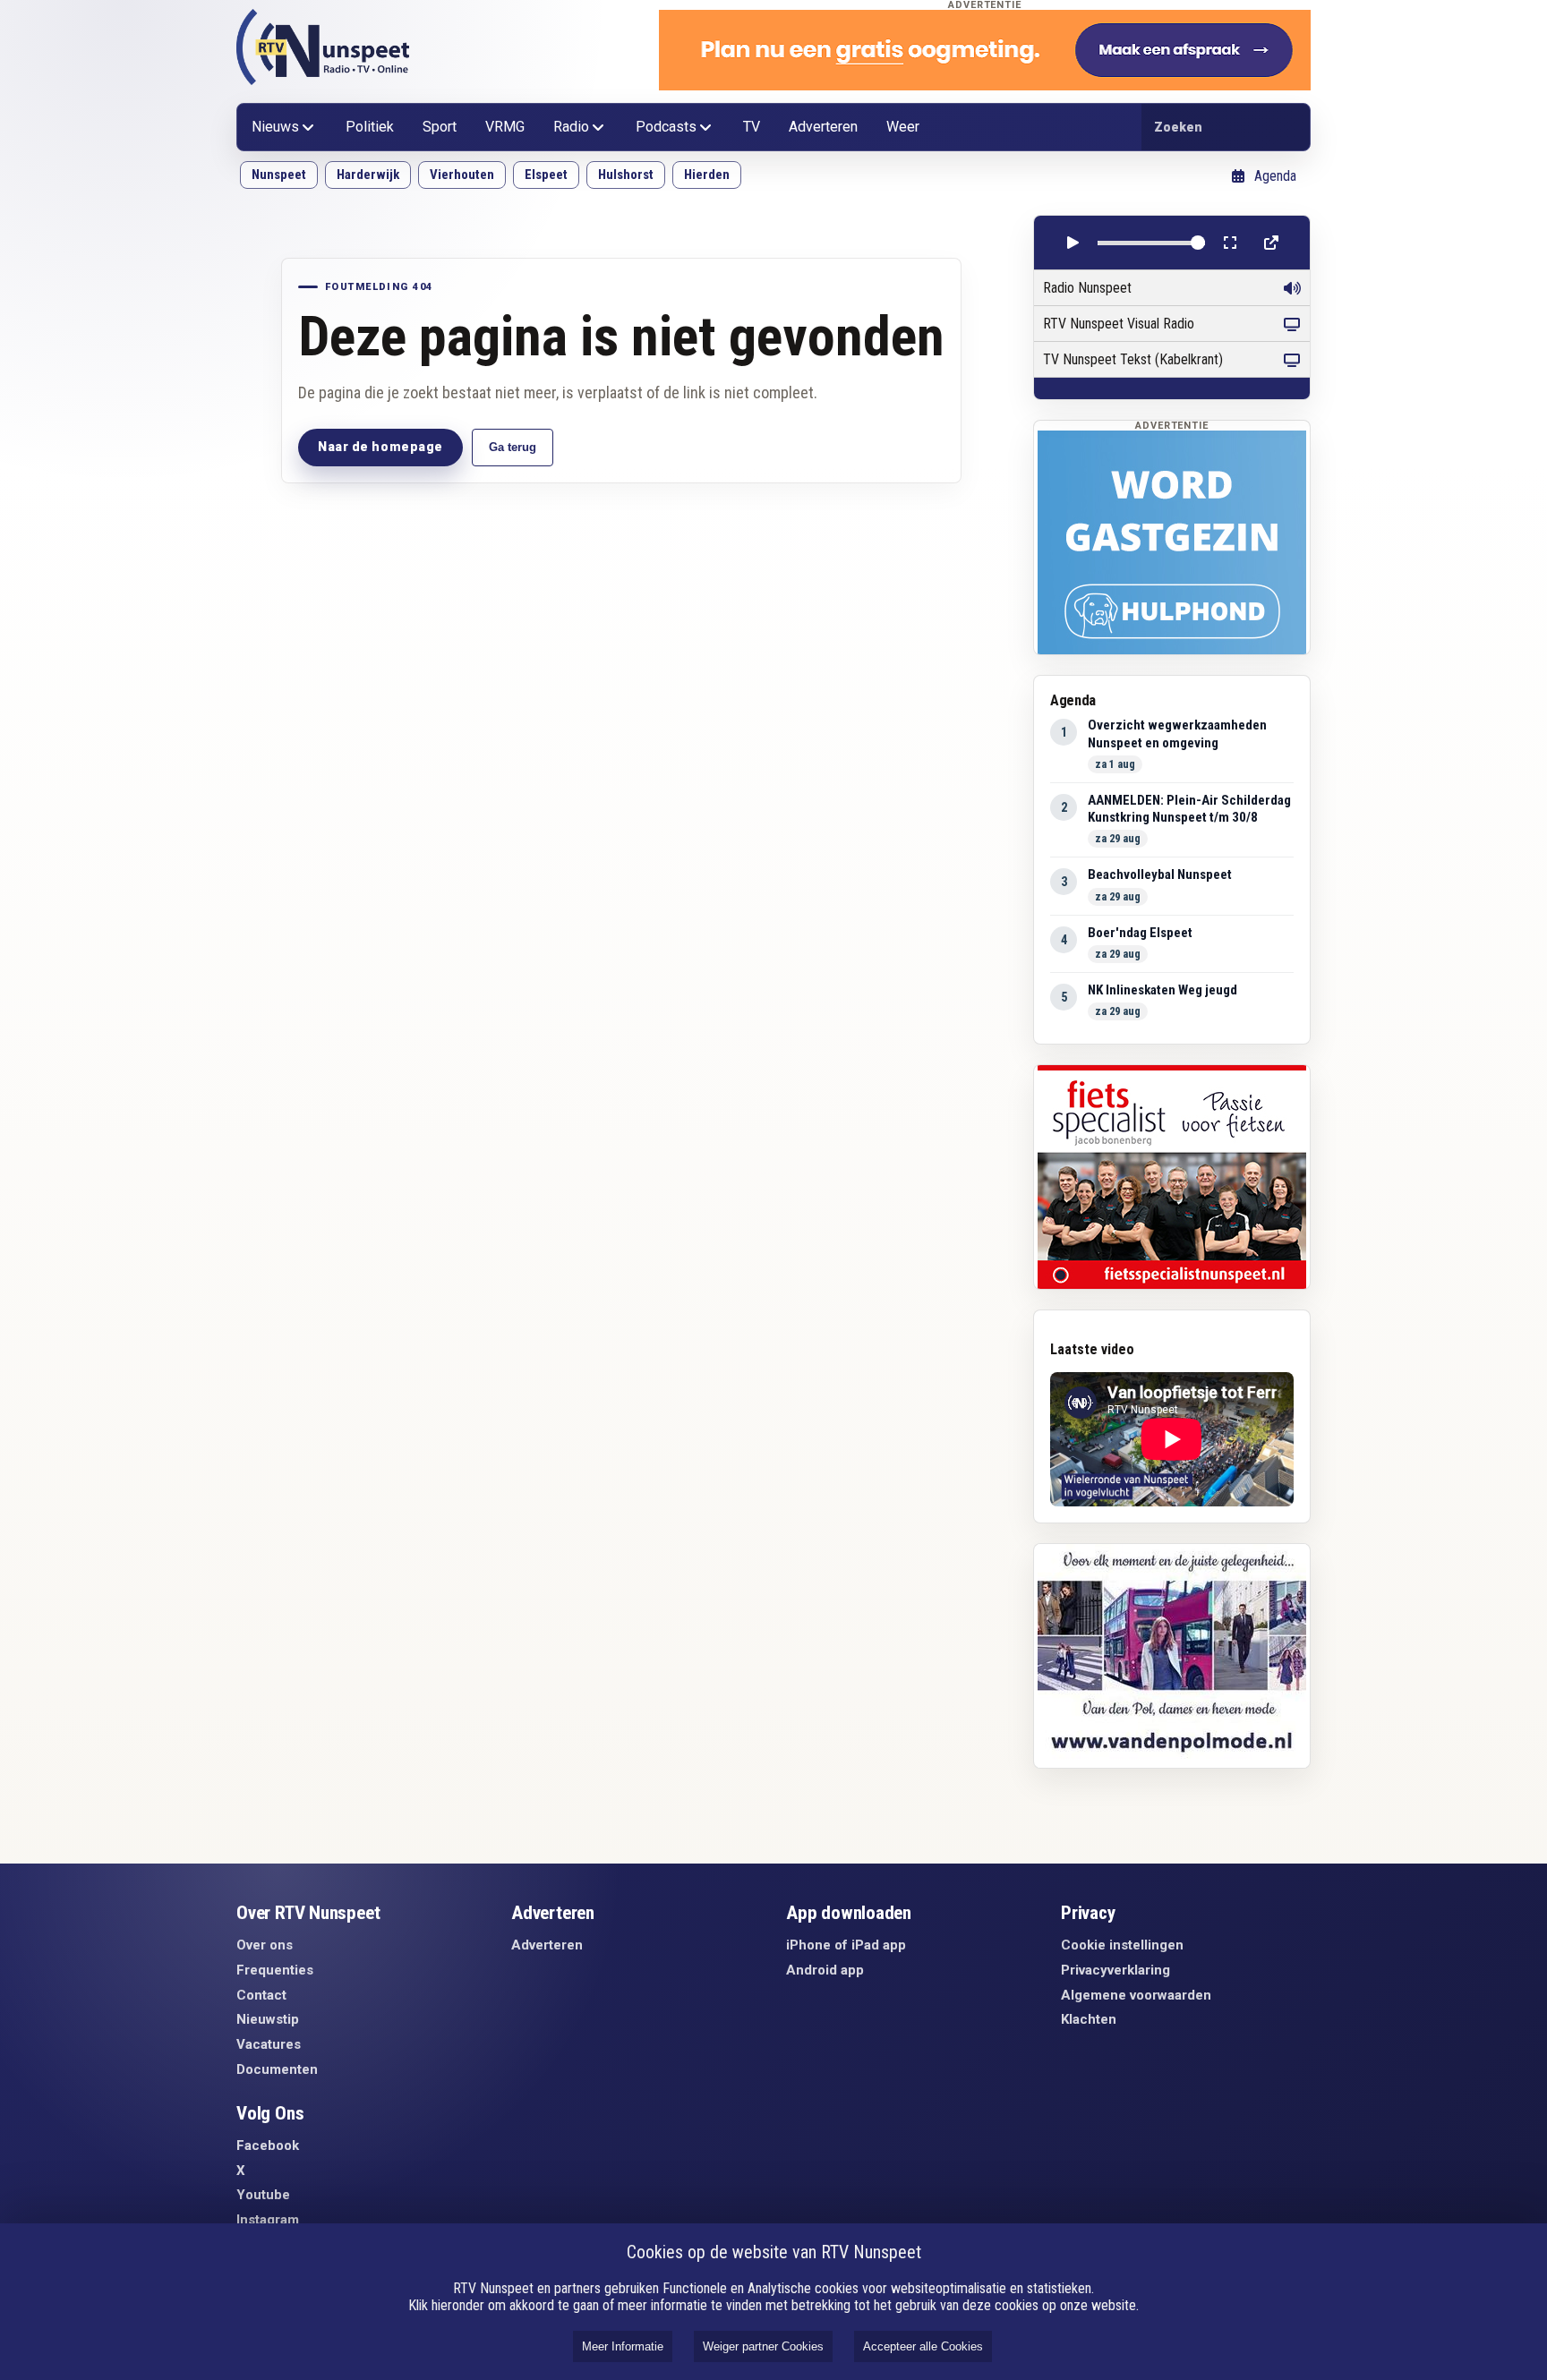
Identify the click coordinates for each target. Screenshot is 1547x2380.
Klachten (1089, 2019)
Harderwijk (368, 175)
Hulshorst (626, 175)
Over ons (265, 1945)
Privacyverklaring (1115, 1970)
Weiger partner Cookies (763, 2346)
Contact (261, 1995)
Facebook (268, 2145)
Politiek (370, 127)
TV (752, 127)
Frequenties (275, 1970)
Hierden (707, 175)
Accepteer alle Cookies (923, 2346)
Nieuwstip (268, 2019)
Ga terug (513, 447)
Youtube (263, 2195)
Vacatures (269, 2044)
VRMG (505, 127)
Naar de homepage (380, 447)
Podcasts (666, 127)
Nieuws (275, 127)
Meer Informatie (623, 2346)
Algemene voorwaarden (1136, 1995)
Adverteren (823, 127)
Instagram (268, 2220)
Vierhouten (462, 175)
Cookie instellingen (1122, 1945)
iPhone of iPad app (846, 1945)
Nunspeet (279, 175)
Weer (903, 127)
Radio (571, 127)
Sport (440, 127)
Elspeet (546, 175)
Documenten (277, 2069)
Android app (825, 1970)
